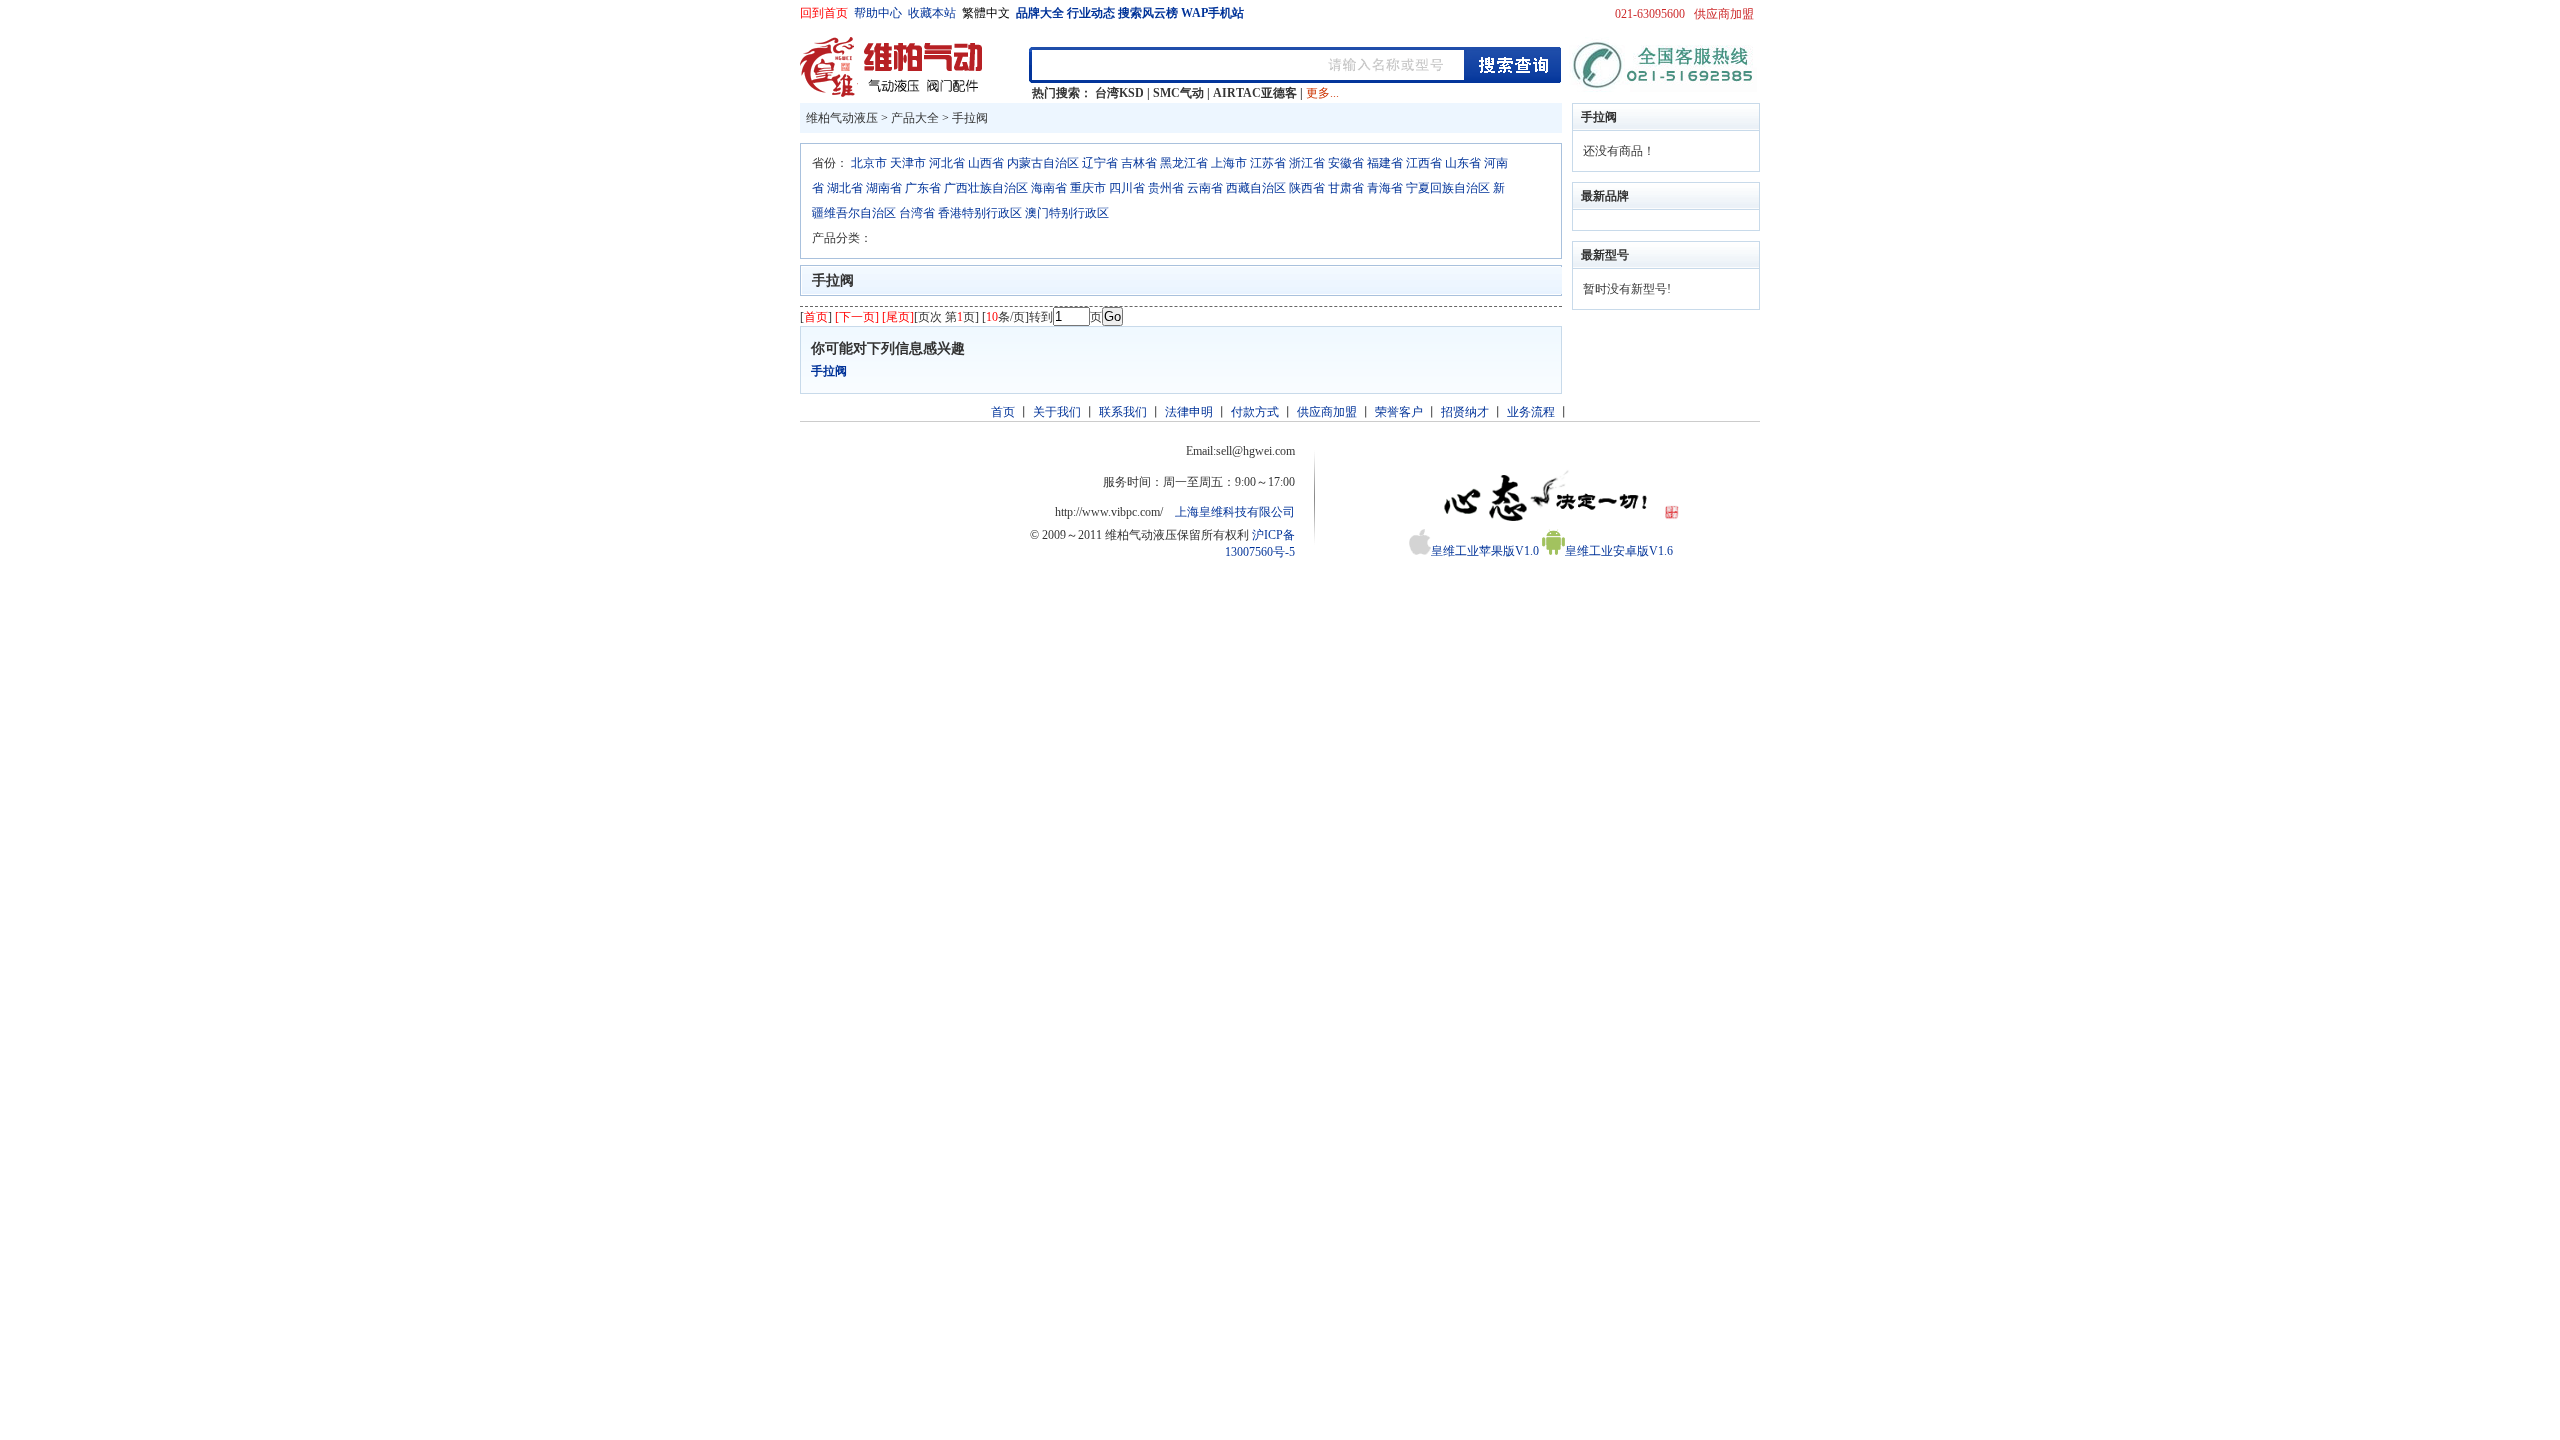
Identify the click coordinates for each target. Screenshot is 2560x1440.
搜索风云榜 (1148, 13)
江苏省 (1268, 163)
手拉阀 (970, 118)
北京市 (869, 163)
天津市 (908, 163)
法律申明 (1189, 412)
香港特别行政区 (980, 213)
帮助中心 (878, 13)
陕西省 (1307, 188)
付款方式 (1255, 412)
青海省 (1385, 188)
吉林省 (1139, 163)
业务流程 (1531, 412)
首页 (1003, 412)
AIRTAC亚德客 (1255, 93)
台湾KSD (1119, 93)
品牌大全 (1040, 13)
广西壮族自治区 (986, 188)
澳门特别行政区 (1067, 213)
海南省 (1049, 188)
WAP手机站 (1212, 13)
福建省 (1385, 163)
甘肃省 (1346, 188)
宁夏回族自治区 (1448, 188)
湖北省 (845, 188)
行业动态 (1091, 13)
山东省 (1463, 163)
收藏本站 (932, 13)
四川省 (1127, 188)
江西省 (1424, 163)
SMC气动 (1178, 93)
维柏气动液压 (842, 118)
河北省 (947, 163)
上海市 (1229, 163)
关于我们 (1057, 412)
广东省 (923, 188)
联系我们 (1123, 412)
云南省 (1205, 188)
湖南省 (884, 188)
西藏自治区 (1256, 188)
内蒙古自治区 (1043, 163)
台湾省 (917, 213)
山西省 (986, 163)
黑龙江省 (1184, 163)
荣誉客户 (1399, 412)
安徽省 (1346, 163)
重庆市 (1088, 188)
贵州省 (1166, 188)
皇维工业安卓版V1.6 (1619, 551)
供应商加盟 (1724, 14)
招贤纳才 (1465, 412)
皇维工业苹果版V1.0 (1485, 551)
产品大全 (915, 118)
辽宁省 (1100, 163)
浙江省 (1307, 163)
